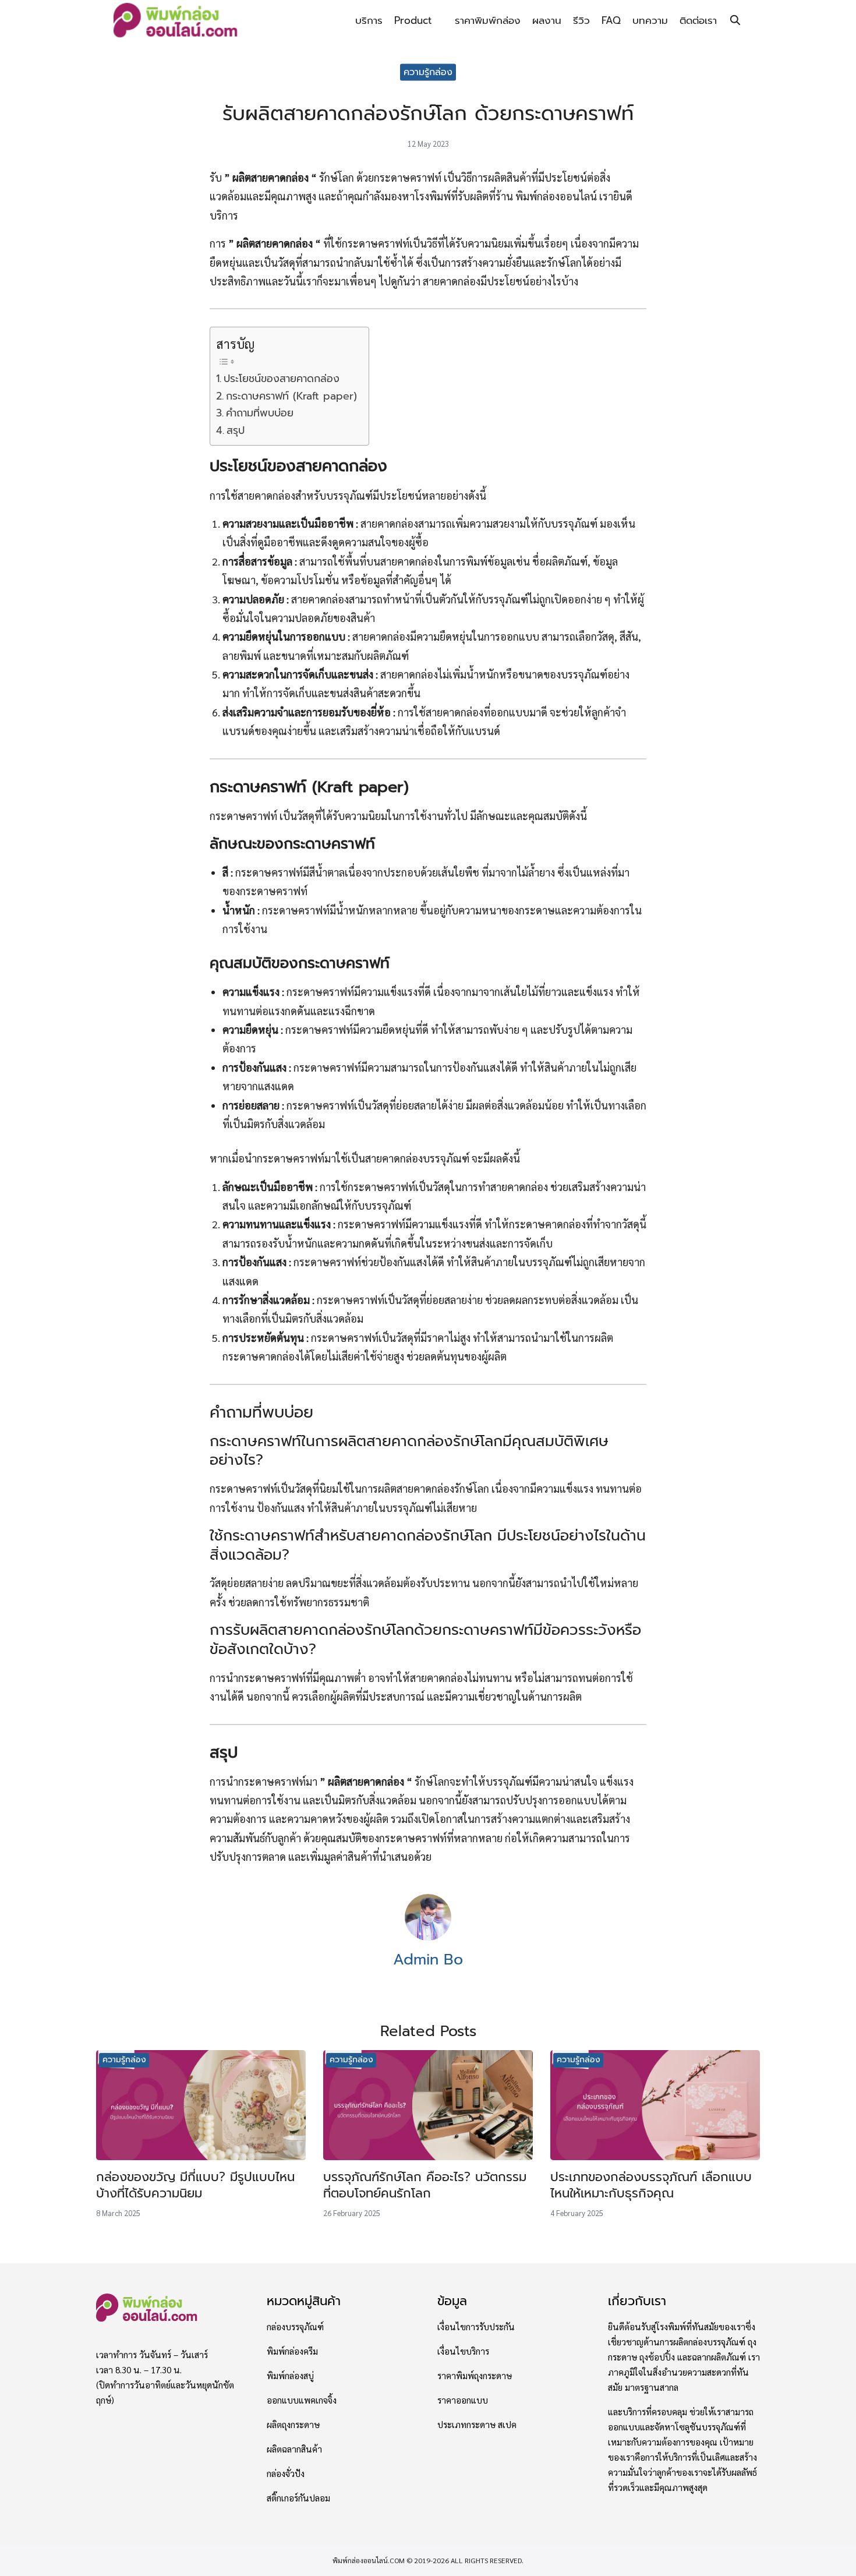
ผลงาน (547, 20)
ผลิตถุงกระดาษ (293, 2425)
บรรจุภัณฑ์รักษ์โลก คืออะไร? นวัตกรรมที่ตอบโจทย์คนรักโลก (425, 2185)
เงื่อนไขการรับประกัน (476, 2327)
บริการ (369, 20)
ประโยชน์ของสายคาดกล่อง (282, 379)
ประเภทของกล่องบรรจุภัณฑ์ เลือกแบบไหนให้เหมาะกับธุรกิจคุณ (651, 2185)
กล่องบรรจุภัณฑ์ (295, 2327)
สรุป (236, 430)
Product (413, 20)
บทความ (650, 20)
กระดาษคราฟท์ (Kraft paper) (291, 396)
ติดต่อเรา (698, 20)
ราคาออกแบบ (463, 2400)
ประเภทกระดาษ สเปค (477, 2425)
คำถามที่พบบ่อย (260, 413)
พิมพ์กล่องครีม (292, 2351)
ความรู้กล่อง (428, 72)
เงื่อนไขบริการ (463, 2351)
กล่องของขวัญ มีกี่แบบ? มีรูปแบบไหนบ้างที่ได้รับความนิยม (195, 2185)
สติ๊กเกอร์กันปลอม (298, 2498)
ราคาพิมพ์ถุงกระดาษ (475, 2376)
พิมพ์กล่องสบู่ (290, 2376)
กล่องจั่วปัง (286, 2473)
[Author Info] (428, 1937)
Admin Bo (428, 1960)
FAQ (611, 20)
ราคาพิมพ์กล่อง (488, 20)
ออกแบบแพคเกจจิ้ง (302, 2400)
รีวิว (581, 20)
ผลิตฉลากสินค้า (294, 2449)
